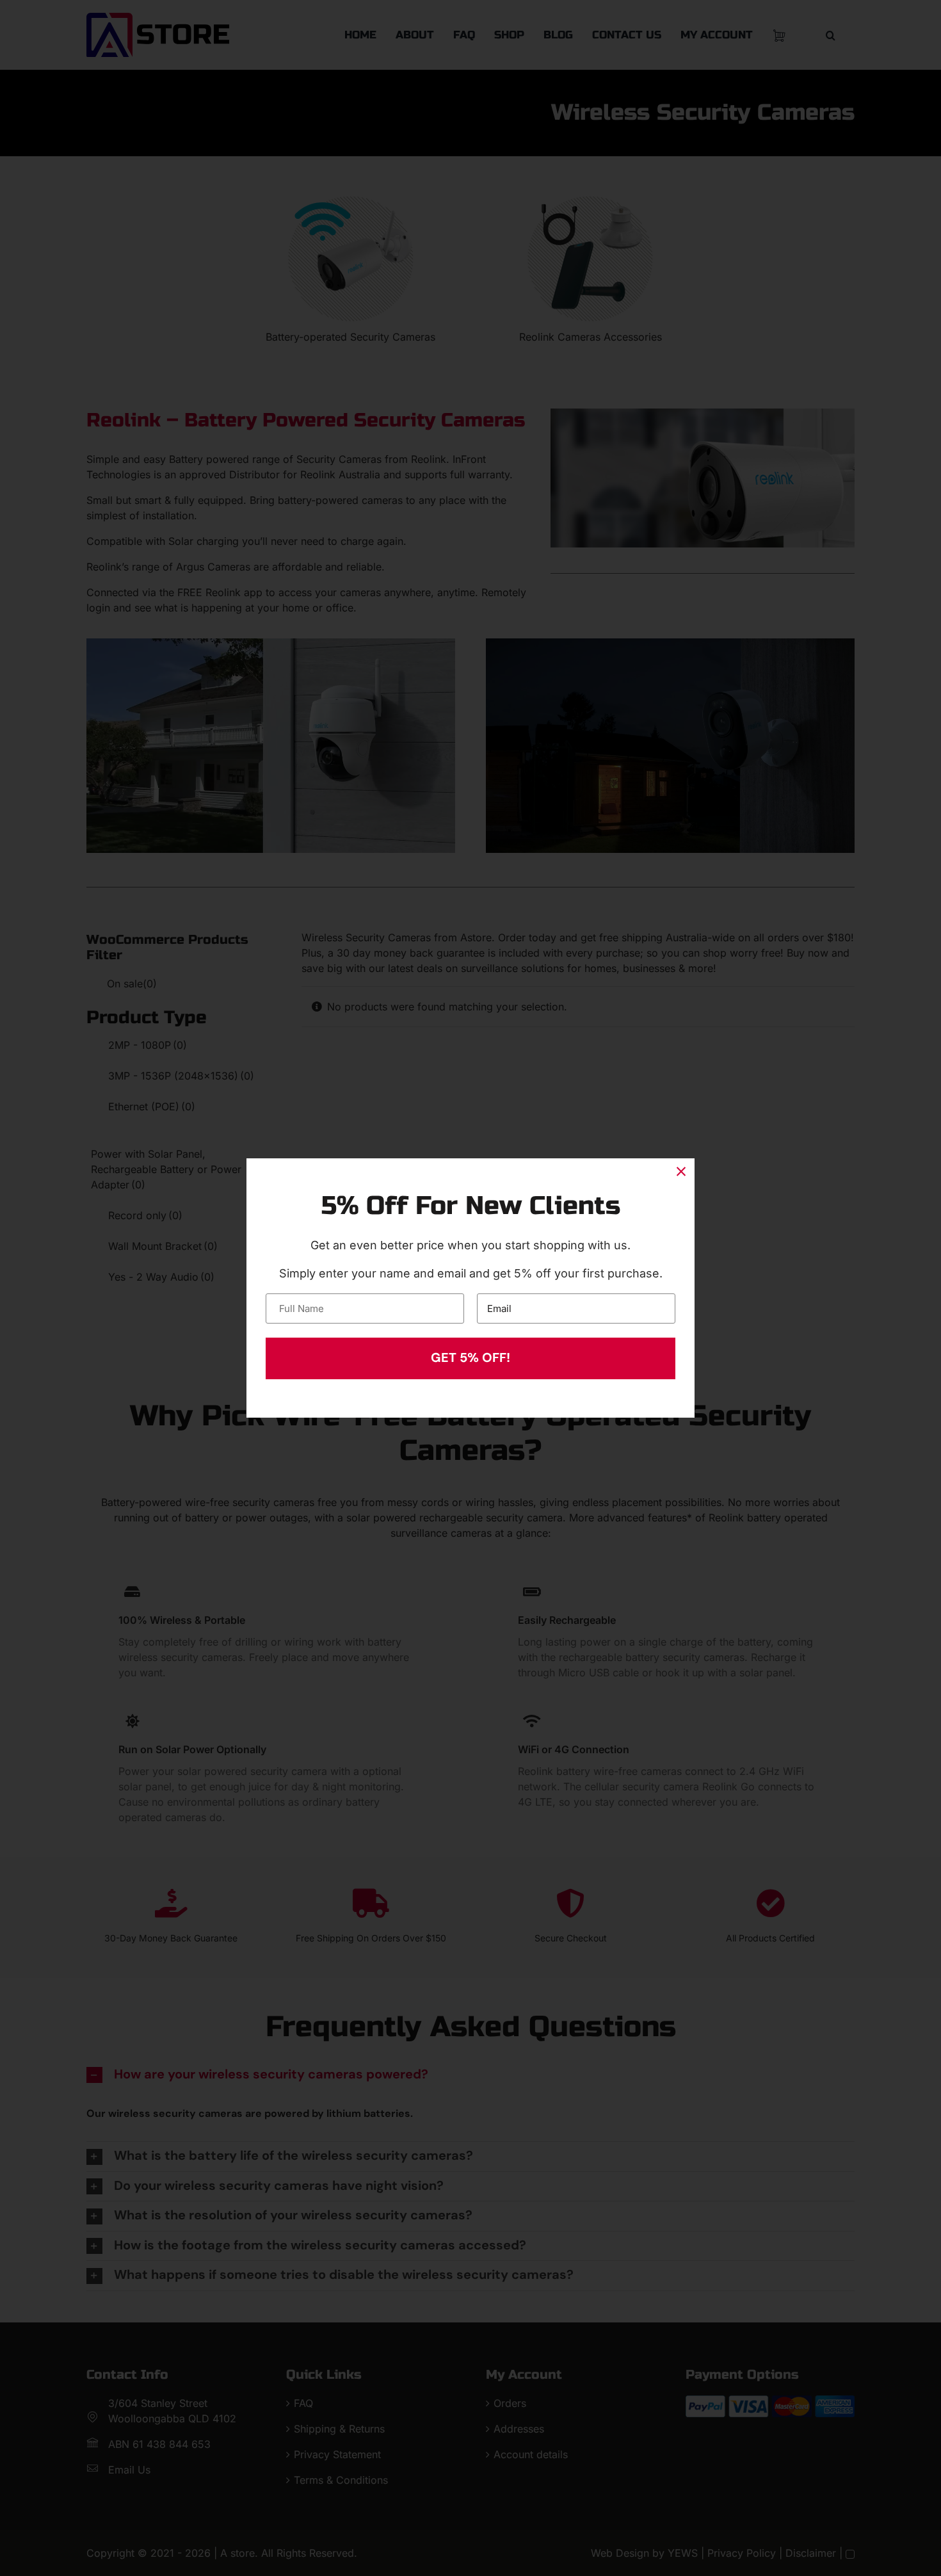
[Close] (681, 1172)
